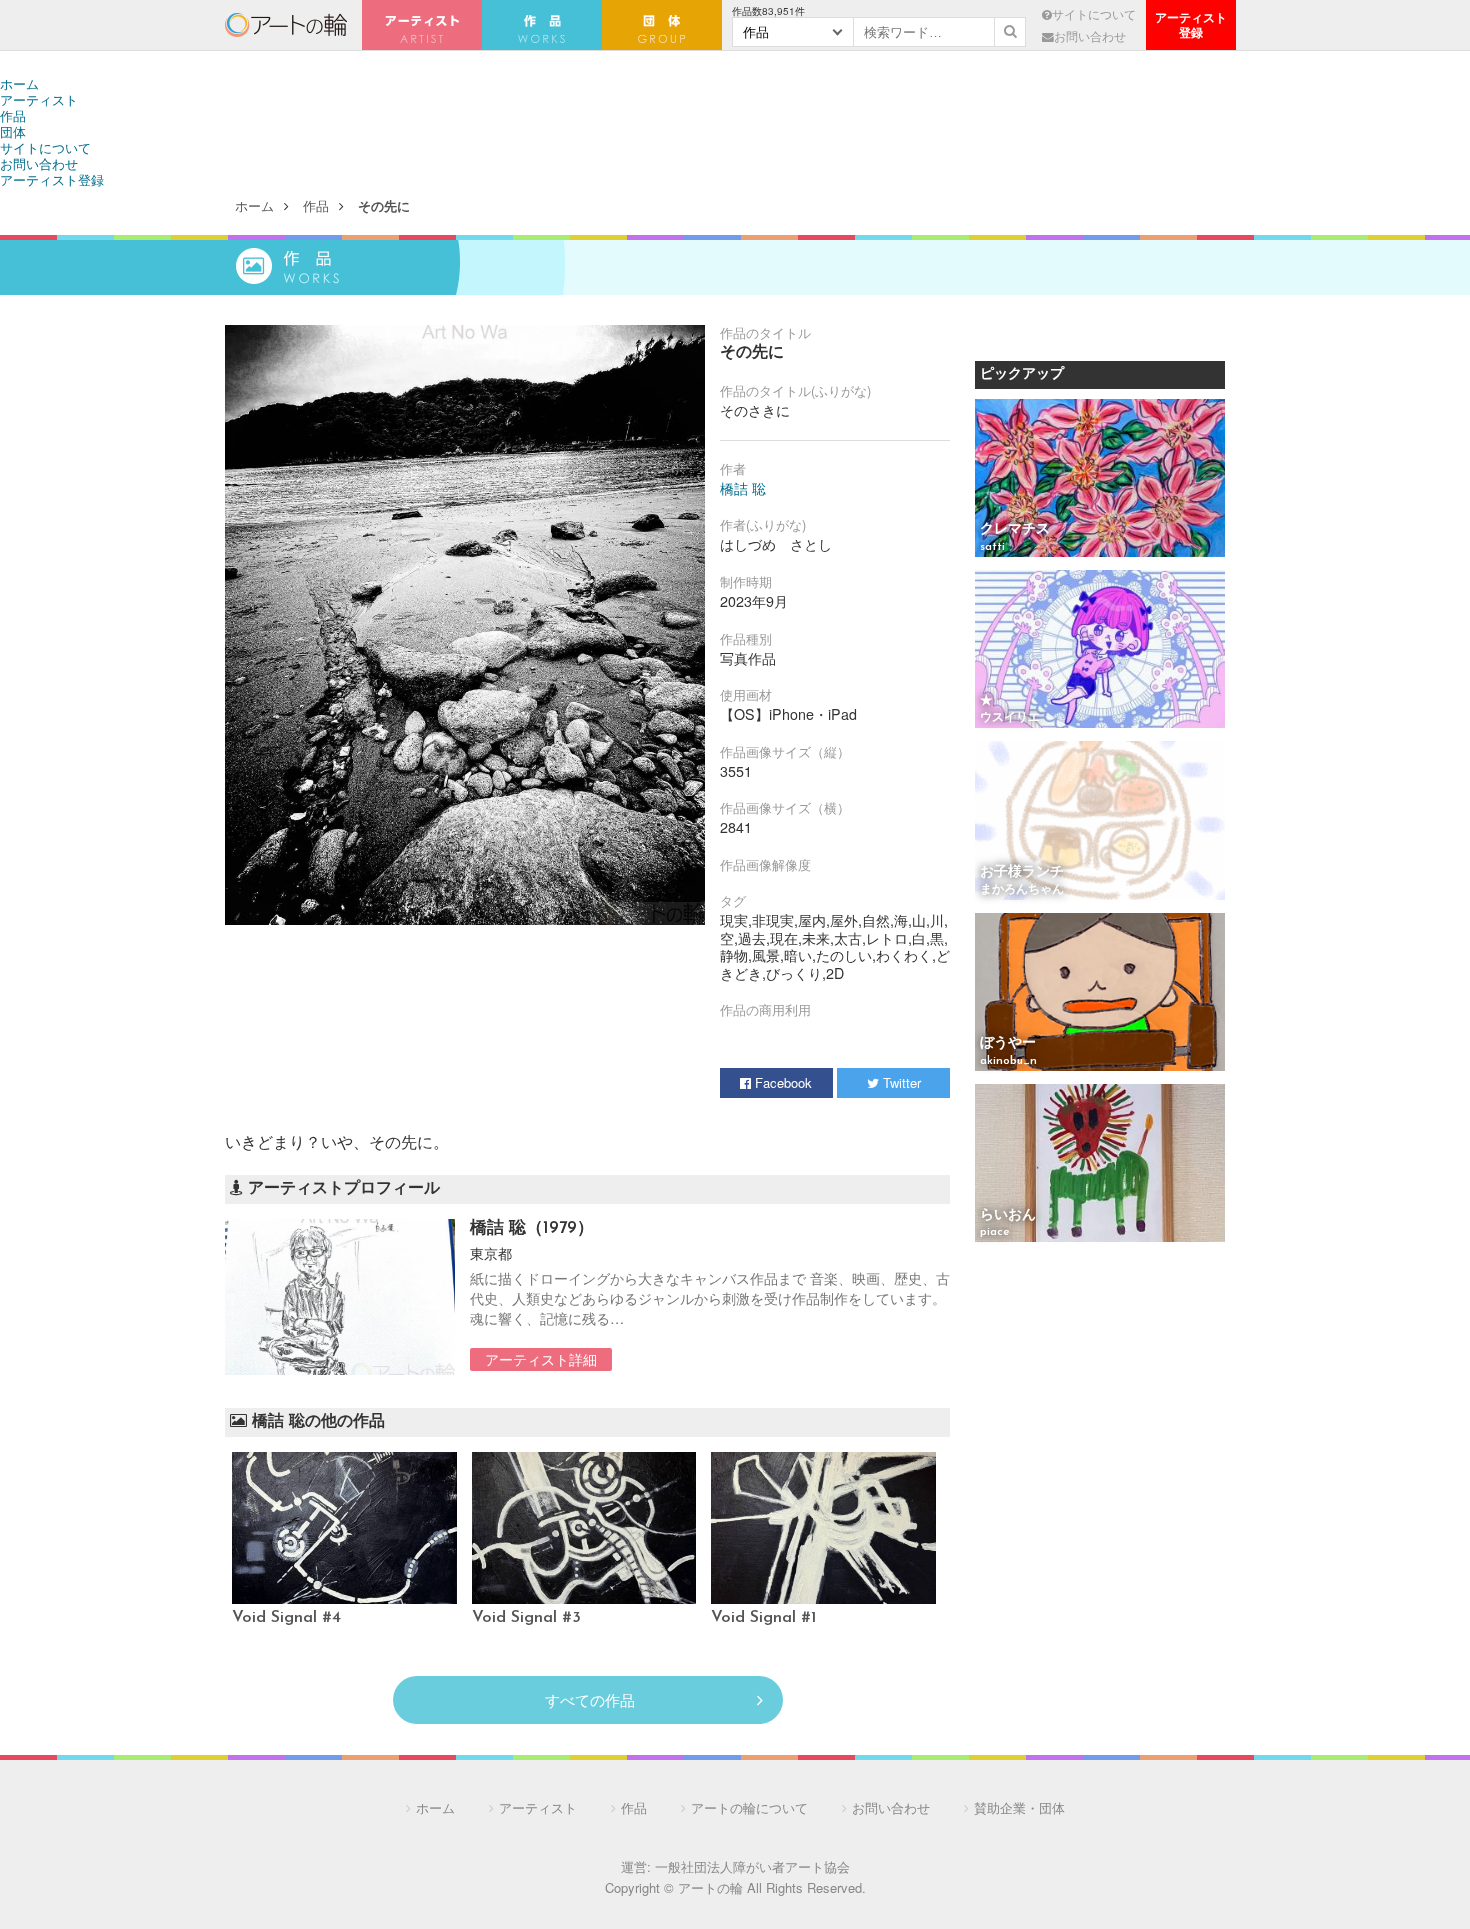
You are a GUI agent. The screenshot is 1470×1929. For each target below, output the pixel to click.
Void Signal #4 (286, 1618)
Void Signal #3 (526, 1618)
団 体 (662, 25)
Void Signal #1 (763, 1618)
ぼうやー (1008, 1043)
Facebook (781, 1082)
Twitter (900, 1082)
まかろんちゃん (1022, 890)
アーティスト (422, 25)
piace (995, 1232)
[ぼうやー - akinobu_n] (1100, 993)
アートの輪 (286, 25)
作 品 (542, 25)
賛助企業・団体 (1019, 1807)
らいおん (1008, 1215)
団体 (13, 131)
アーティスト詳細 (541, 1359)
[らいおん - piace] (1100, 1164)
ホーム (19, 83)
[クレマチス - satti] (1100, 479)
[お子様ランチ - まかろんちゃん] (1100, 821)
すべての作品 (590, 1699)
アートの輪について (749, 1807)
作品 (13, 115)
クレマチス (1015, 529)
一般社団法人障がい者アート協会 (752, 1866)
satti (992, 547)
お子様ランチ (1022, 872)
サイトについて (1094, 14)
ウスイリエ (1010, 718)
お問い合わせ (1090, 36)
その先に (384, 205)
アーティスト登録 (52, 179)
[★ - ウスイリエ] (1100, 650)
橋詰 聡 (743, 488)
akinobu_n (1008, 1061)
